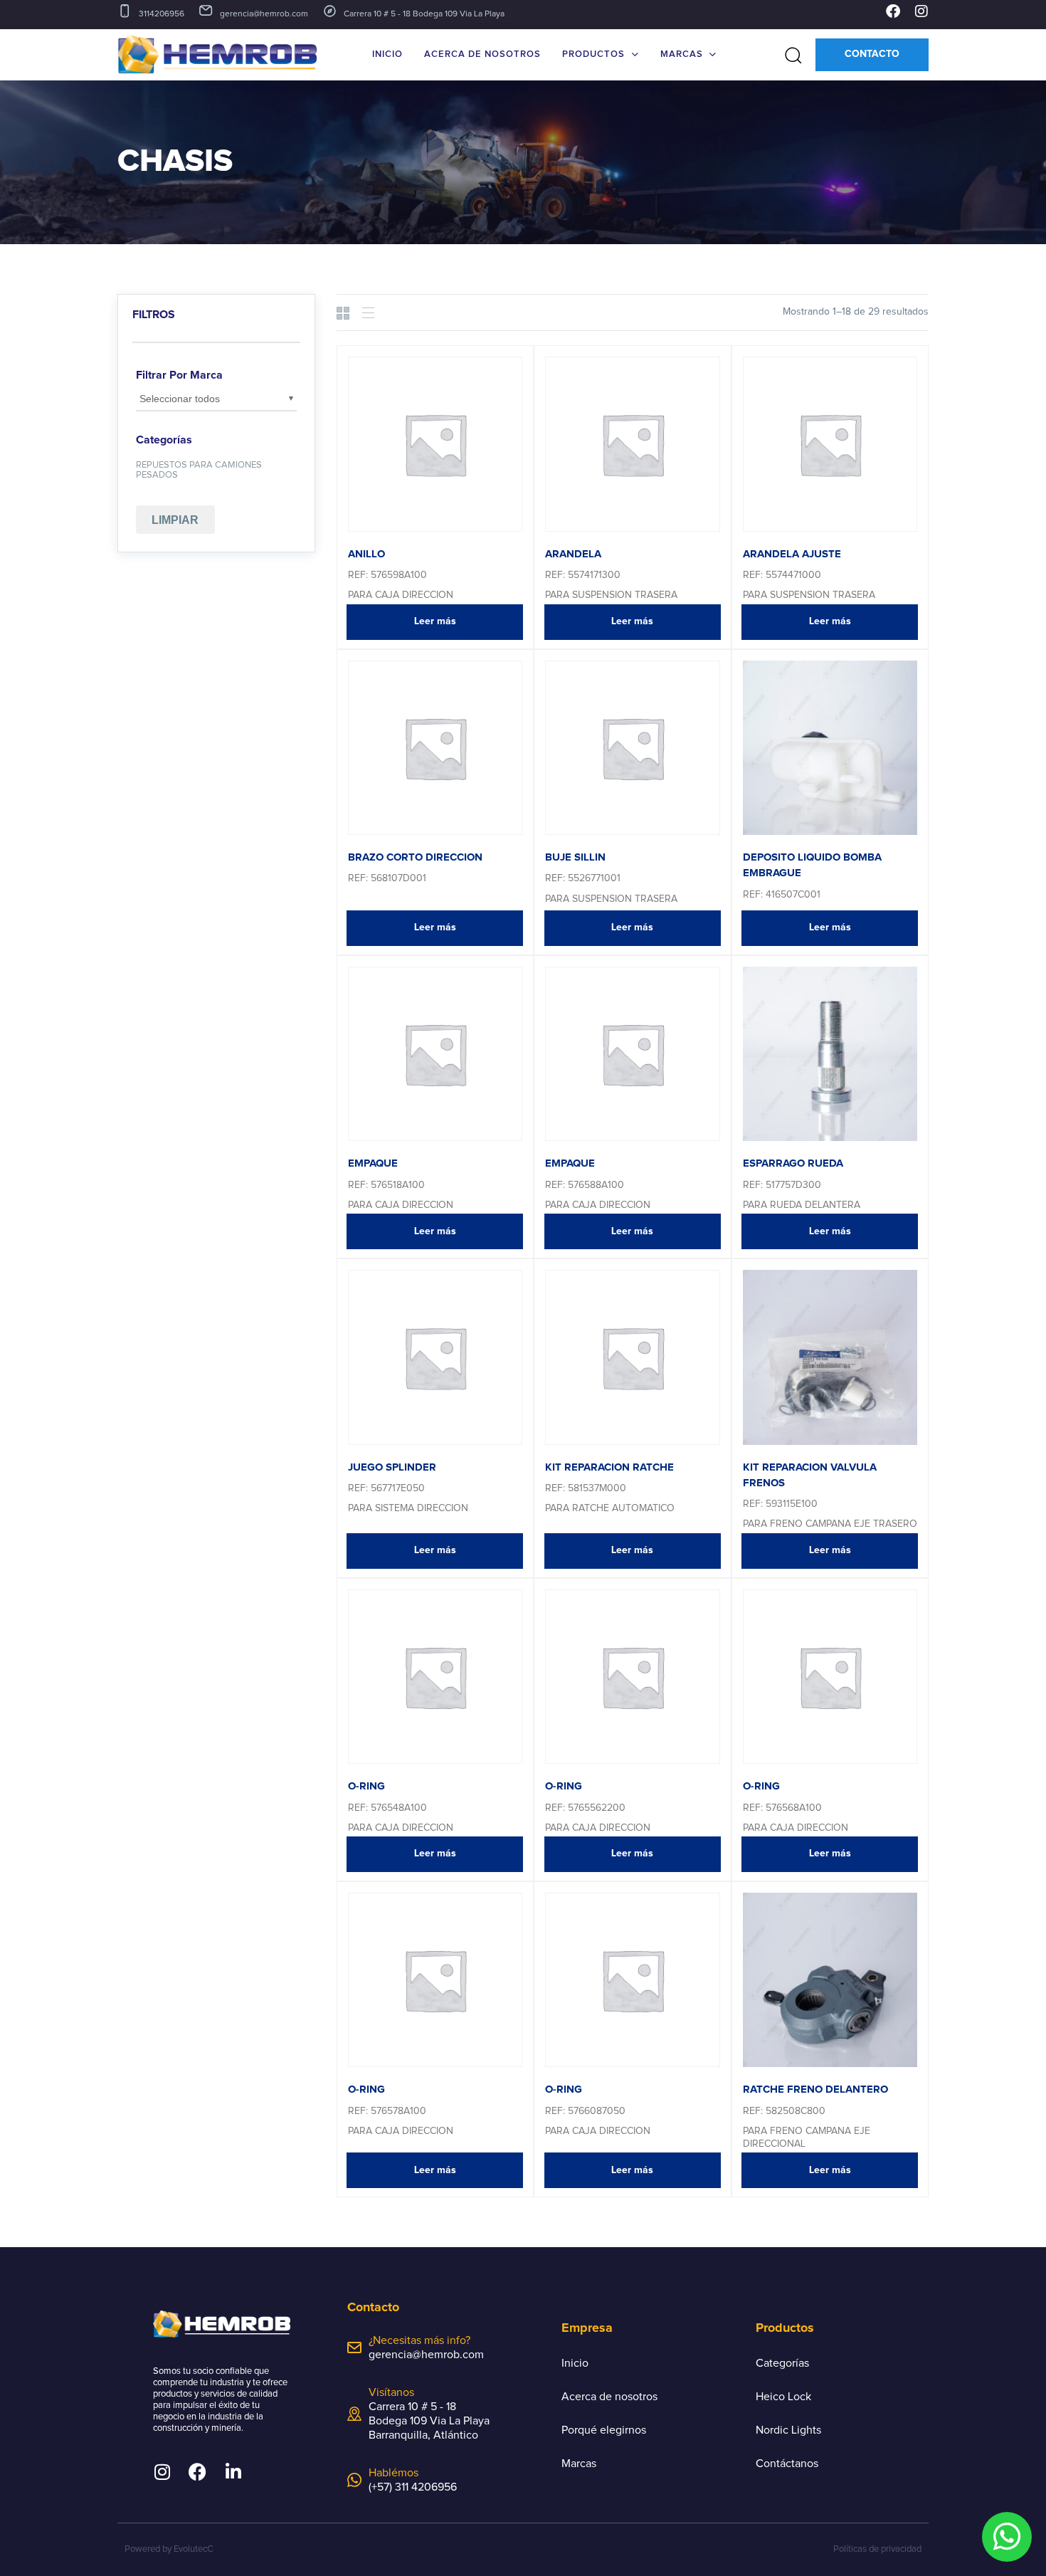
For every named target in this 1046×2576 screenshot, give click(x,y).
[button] (788, 55)
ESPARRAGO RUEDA (793, 1163)
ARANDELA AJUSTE (792, 554)
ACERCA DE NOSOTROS (482, 54)
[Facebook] (893, 11)
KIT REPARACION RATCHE (609, 1467)
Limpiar (175, 520)
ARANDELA (573, 554)
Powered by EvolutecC (169, 2549)
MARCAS (682, 54)
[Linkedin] (233, 2472)
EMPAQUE (373, 1163)
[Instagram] (921, 11)
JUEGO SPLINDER (392, 1467)
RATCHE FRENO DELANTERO (815, 2089)
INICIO (387, 54)
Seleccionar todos (180, 399)
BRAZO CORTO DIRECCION (415, 857)
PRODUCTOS (593, 54)
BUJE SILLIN (575, 857)
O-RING (366, 1786)
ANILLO (366, 554)
